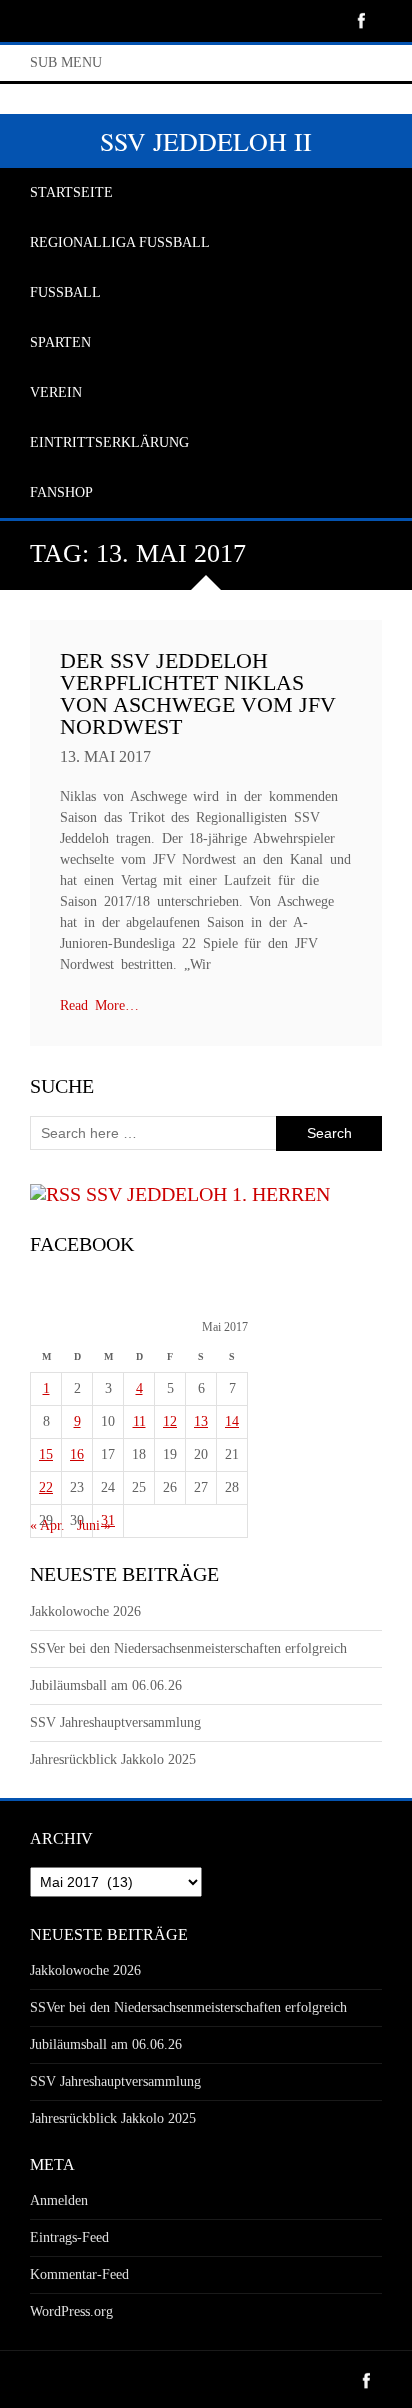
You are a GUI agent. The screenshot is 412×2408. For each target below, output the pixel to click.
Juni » (94, 1525)
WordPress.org (71, 2311)
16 (77, 1454)
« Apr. (47, 1525)
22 (46, 1487)
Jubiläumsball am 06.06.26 (106, 1685)
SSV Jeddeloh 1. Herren (208, 1194)
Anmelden (59, 2200)
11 (139, 1421)
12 (170, 1421)
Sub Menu (66, 62)
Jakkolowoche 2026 (85, 1611)
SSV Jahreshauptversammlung (115, 1722)
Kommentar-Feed (79, 2274)
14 (232, 1421)
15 (46, 1454)
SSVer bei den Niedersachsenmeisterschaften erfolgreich (188, 1648)
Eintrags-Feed (69, 2237)
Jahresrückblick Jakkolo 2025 (113, 1759)
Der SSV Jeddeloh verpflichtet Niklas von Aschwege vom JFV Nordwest (198, 693)
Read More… (99, 1005)
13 (201, 1421)
